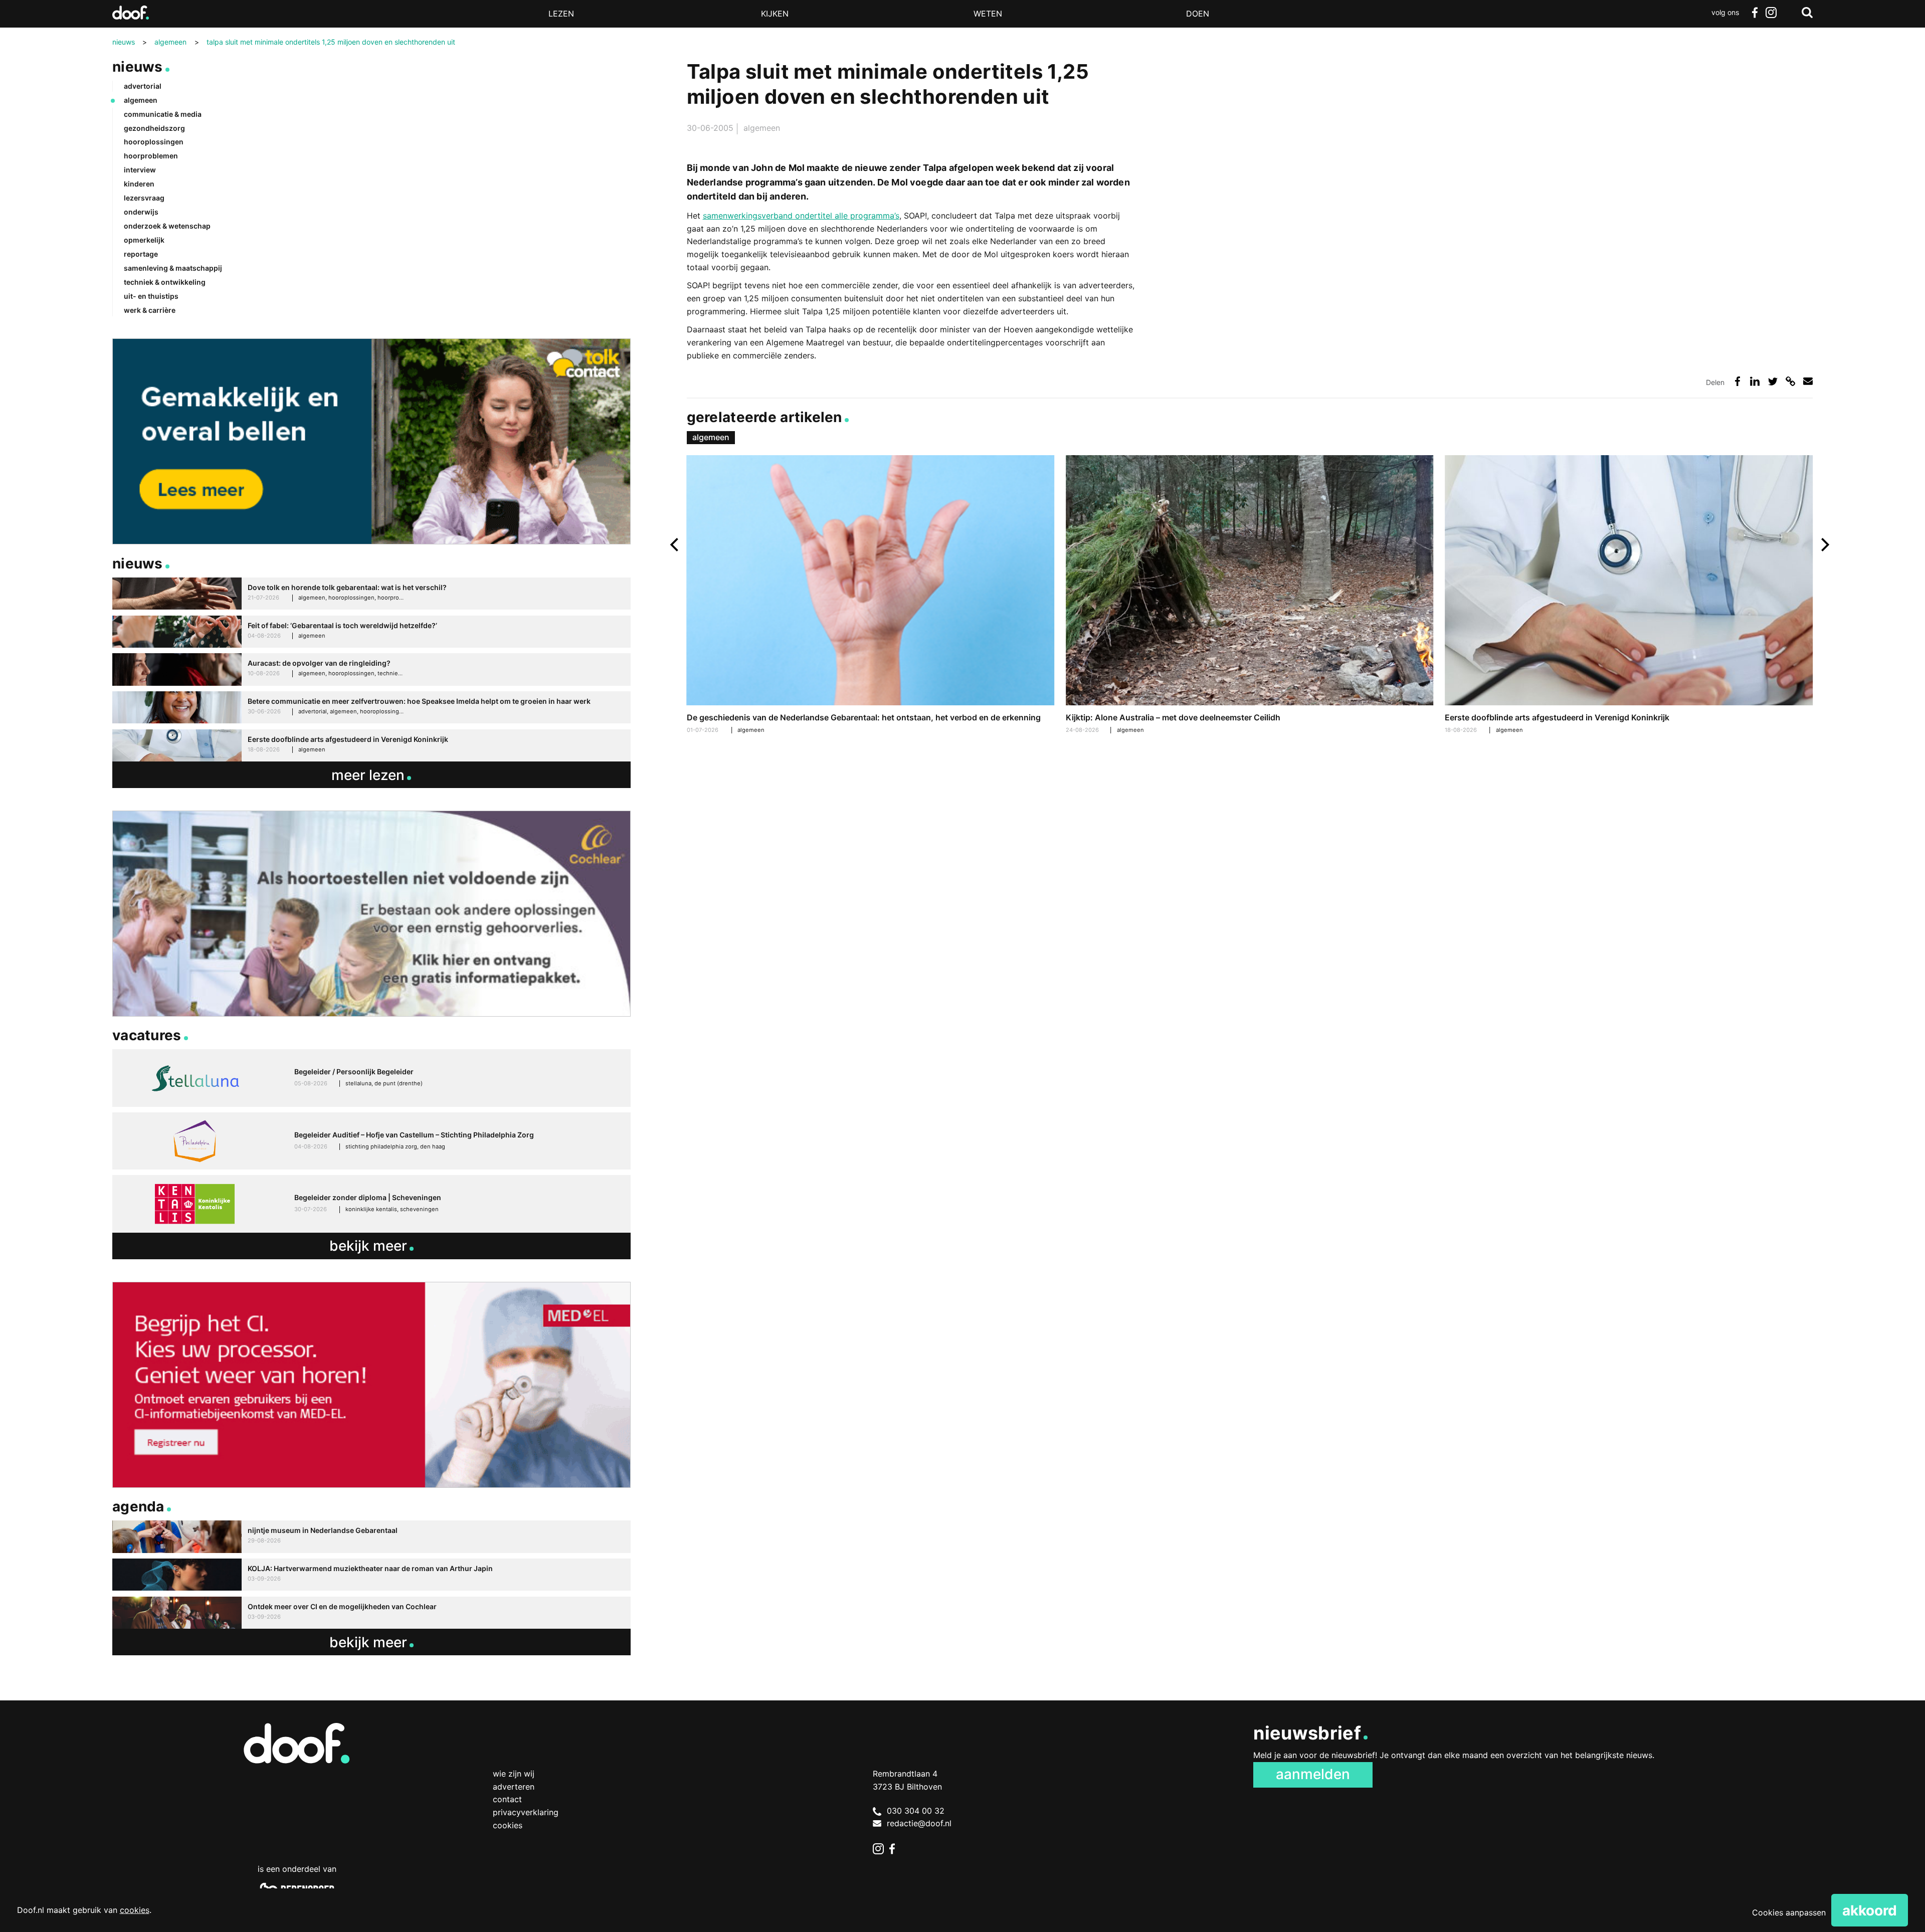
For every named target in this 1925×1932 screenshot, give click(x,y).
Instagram (1771, 13)
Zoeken (1807, 13)
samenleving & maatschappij (173, 268)
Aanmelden (1313, 1774)
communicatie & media (163, 114)
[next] (1824, 545)
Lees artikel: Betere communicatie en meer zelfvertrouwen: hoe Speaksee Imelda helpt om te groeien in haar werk (371, 708)
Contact (507, 1799)
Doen (1198, 14)
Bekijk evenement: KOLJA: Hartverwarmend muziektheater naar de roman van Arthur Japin (371, 1575)
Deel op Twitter (1773, 381)
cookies (135, 1910)
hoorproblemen (151, 156)
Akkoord (1870, 1910)
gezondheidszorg (154, 128)
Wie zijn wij (514, 1774)
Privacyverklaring (526, 1812)
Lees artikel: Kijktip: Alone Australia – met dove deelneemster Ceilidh (1250, 596)
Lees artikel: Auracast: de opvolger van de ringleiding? (371, 669)
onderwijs (141, 212)
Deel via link (1790, 381)
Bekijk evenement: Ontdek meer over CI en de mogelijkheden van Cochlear (371, 1613)
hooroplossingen (154, 142)
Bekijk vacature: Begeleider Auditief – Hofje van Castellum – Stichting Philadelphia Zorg (371, 1141)
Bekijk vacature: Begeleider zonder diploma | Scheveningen (371, 1204)
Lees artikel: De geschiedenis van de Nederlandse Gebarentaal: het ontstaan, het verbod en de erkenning (871, 596)
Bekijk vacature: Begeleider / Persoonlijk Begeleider (371, 1078)
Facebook (1755, 13)
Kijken (775, 14)
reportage (141, 254)
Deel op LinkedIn (1755, 381)
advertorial (143, 86)
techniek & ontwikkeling (165, 282)
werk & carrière (150, 310)
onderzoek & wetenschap (167, 226)
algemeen (762, 128)
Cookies (508, 1825)
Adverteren (514, 1787)
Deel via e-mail (1808, 381)
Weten (988, 14)
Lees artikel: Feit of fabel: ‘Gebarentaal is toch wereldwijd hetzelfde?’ (371, 632)
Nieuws (138, 67)
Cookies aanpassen (1789, 1912)
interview (140, 170)
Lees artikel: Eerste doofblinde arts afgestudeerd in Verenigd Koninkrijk (1629, 596)
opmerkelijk (144, 240)
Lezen (561, 14)
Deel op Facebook (1737, 381)
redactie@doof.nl (919, 1823)
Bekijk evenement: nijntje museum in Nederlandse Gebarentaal (371, 1537)
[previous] (676, 545)
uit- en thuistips (151, 296)
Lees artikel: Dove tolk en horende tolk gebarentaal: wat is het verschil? (371, 594)
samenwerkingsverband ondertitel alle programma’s (801, 216)
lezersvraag (144, 198)
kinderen (139, 184)
